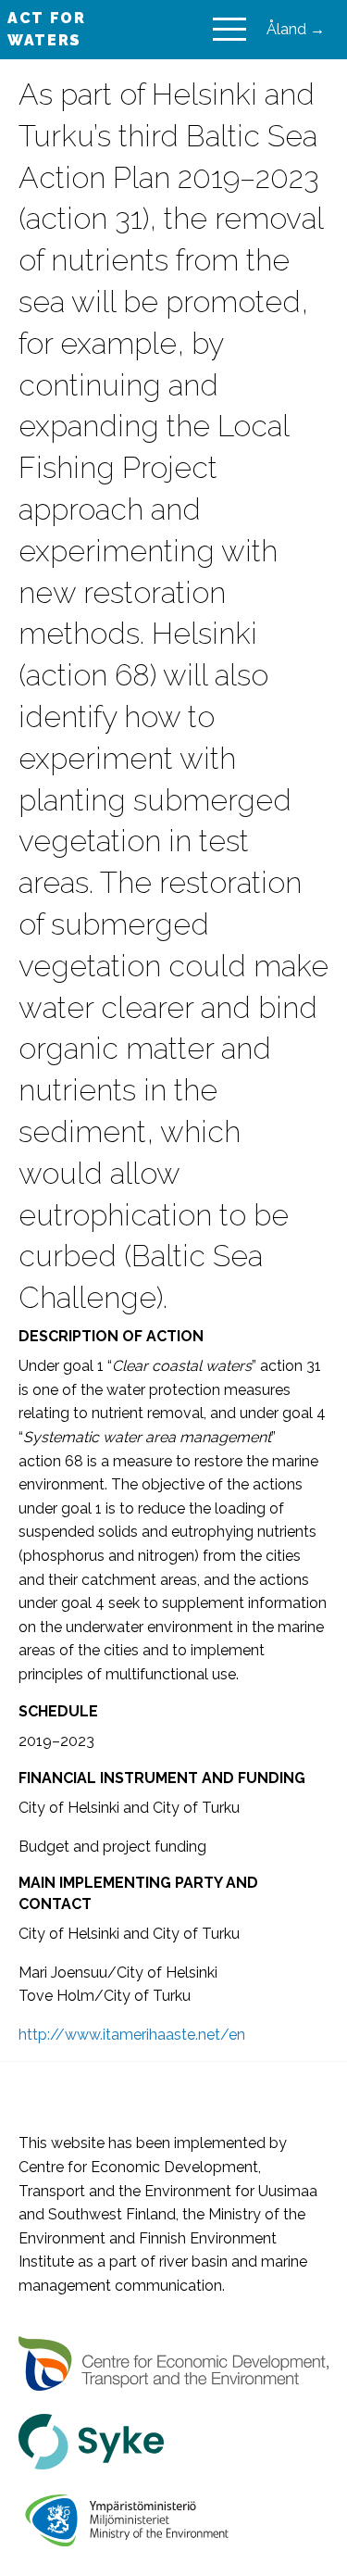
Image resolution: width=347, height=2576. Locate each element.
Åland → (296, 29)
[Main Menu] (229, 30)
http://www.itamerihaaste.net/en (132, 2035)
